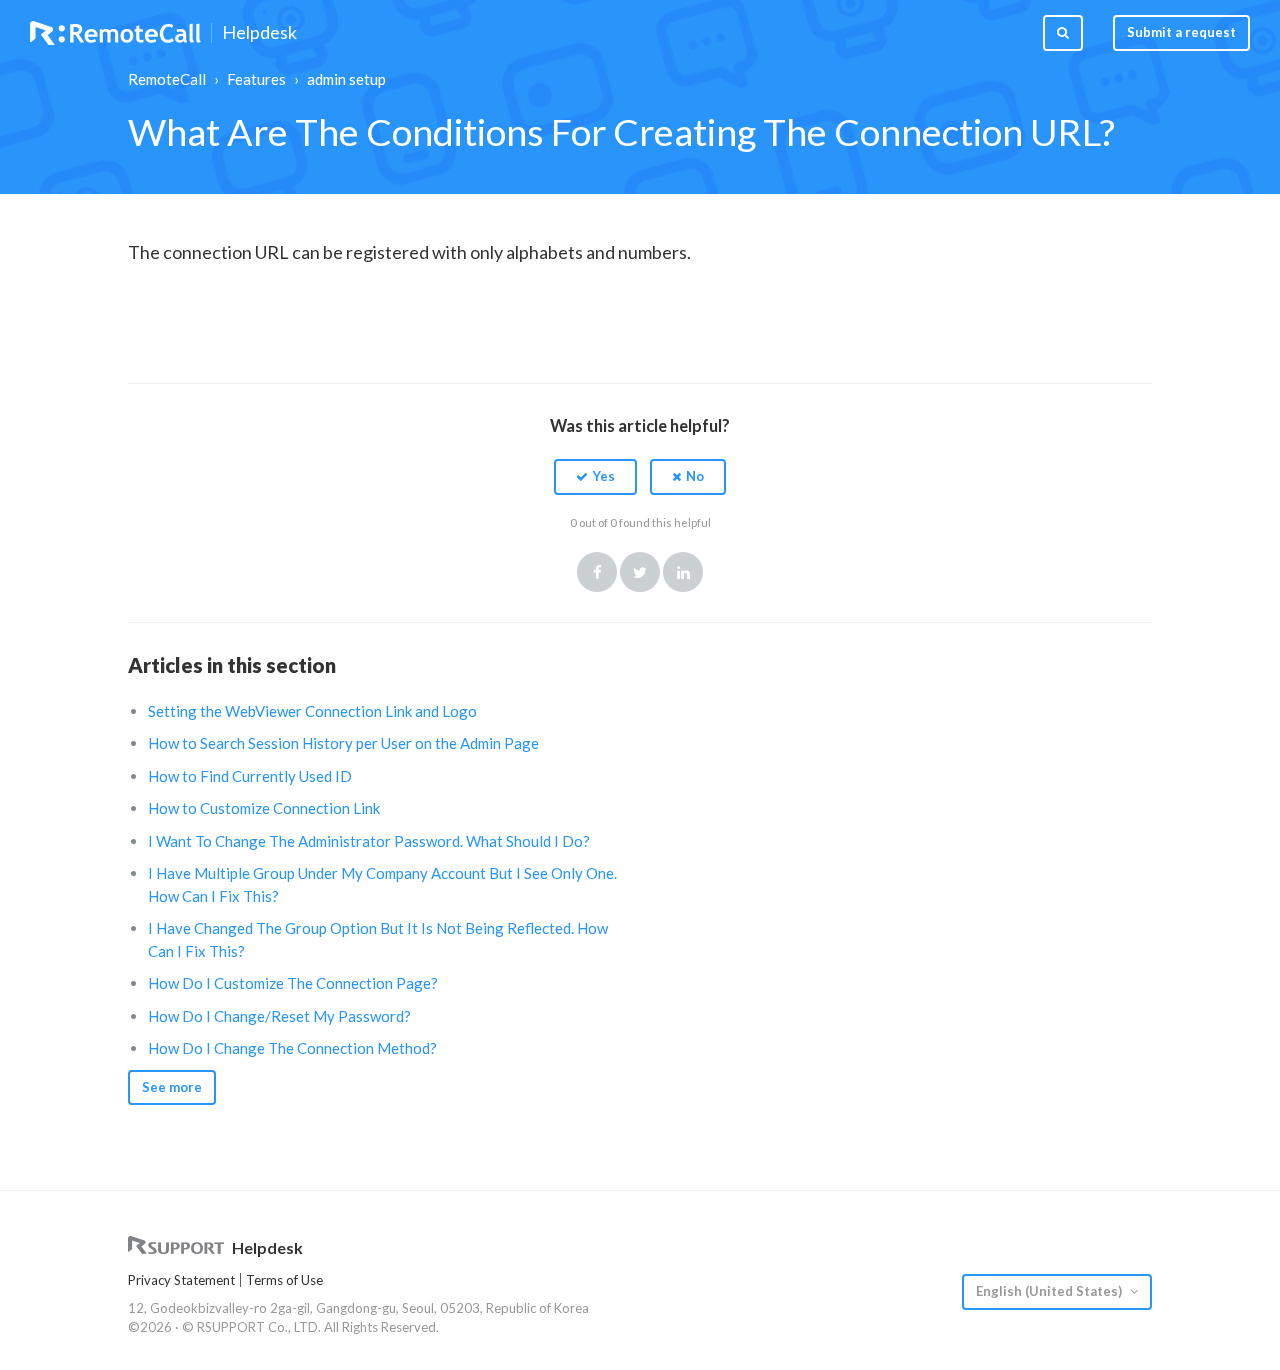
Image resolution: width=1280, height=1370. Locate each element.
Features (256, 79)
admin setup (346, 79)
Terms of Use (284, 1280)
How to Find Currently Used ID (250, 776)
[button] (595, 477)
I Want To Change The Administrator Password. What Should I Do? (369, 841)
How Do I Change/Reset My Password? (279, 1016)
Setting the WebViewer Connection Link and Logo (312, 711)
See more (172, 1087)
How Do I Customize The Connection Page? (293, 983)
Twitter (640, 572)
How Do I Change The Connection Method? (292, 1048)
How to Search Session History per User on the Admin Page (343, 743)
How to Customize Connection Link (264, 808)
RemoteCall (167, 79)
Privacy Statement (181, 1280)
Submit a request (1181, 32)
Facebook (597, 572)
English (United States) (1050, 1291)
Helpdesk (259, 33)
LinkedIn (683, 572)
